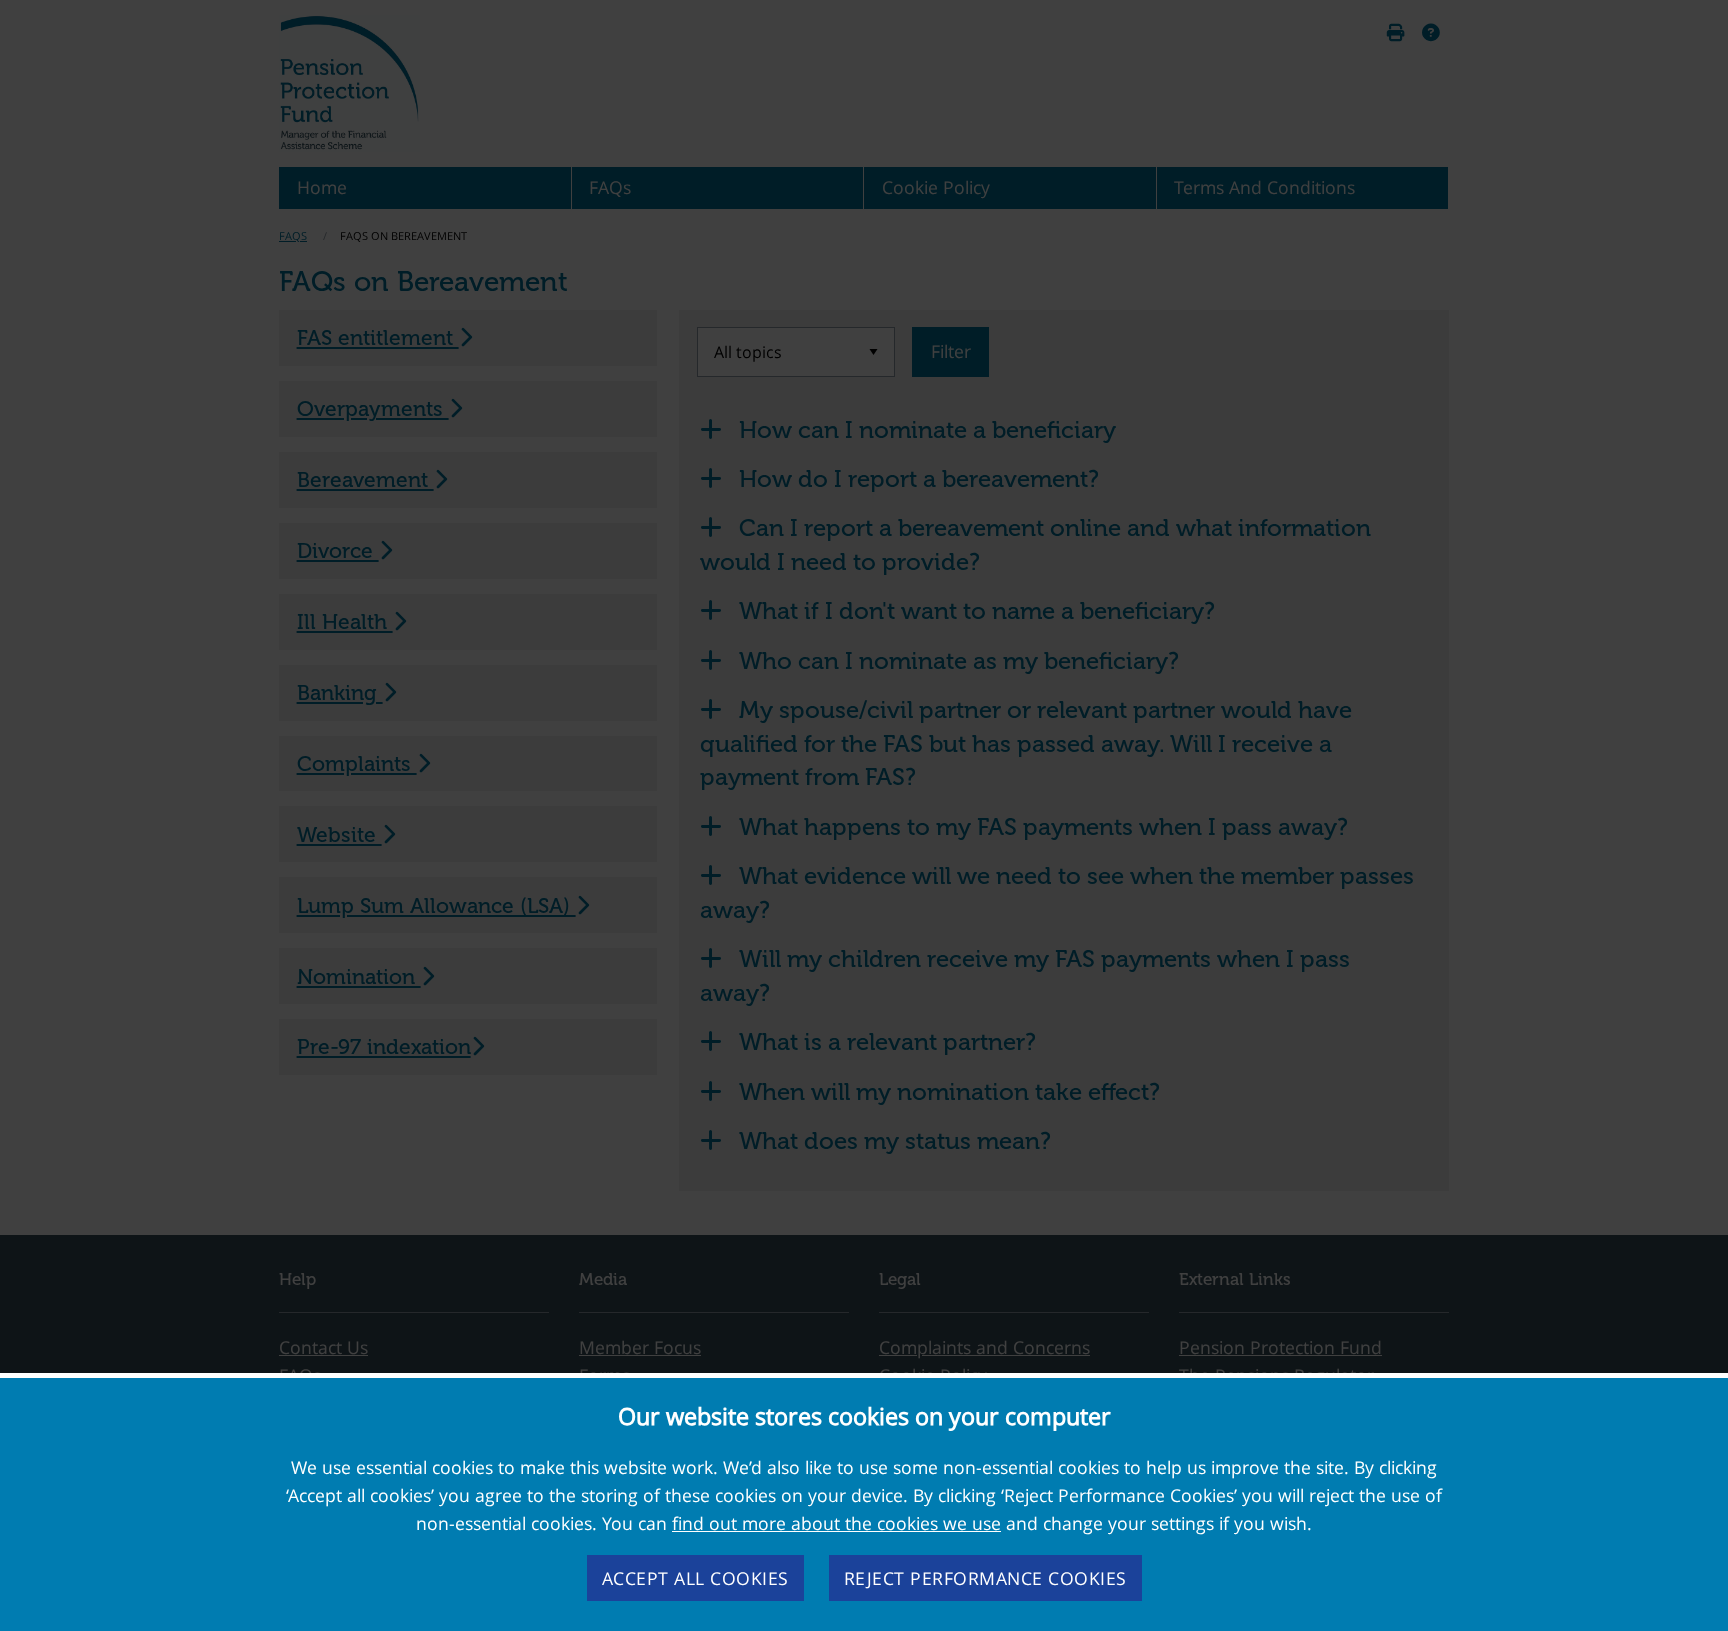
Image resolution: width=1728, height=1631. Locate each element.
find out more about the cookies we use (836, 1523)
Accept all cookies (695, 1578)
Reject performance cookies (985, 1578)
